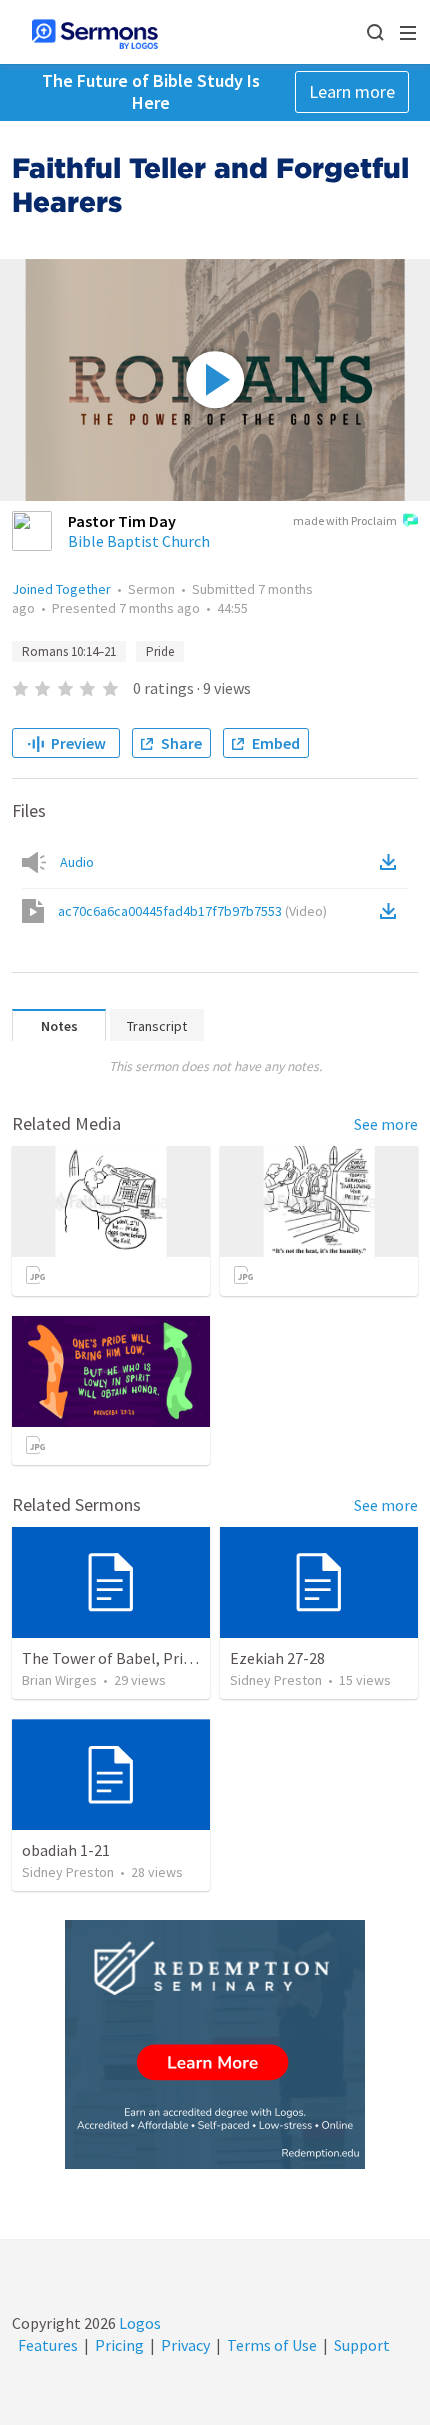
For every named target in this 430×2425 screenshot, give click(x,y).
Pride (160, 651)
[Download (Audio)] (392, 862)
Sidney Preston (276, 1680)
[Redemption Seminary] (215, 2044)
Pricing (119, 2345)
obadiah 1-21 (66, 1850)
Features (48, 2345)
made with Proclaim (345, 520)
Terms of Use (272, 2345)
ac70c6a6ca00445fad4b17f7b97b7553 (192, 911)
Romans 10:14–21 (69, 651)
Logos (138, 2323)
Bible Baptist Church (139, 541)
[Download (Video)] (392, 911)
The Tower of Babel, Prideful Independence (169, 1658)
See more (386, 1124)
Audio (77, 862)
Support (362, 2345)
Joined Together (61, 589)
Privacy (185, 2345)
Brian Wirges (59, 1680)
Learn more (352, 91)
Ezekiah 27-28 (277, 1658)
